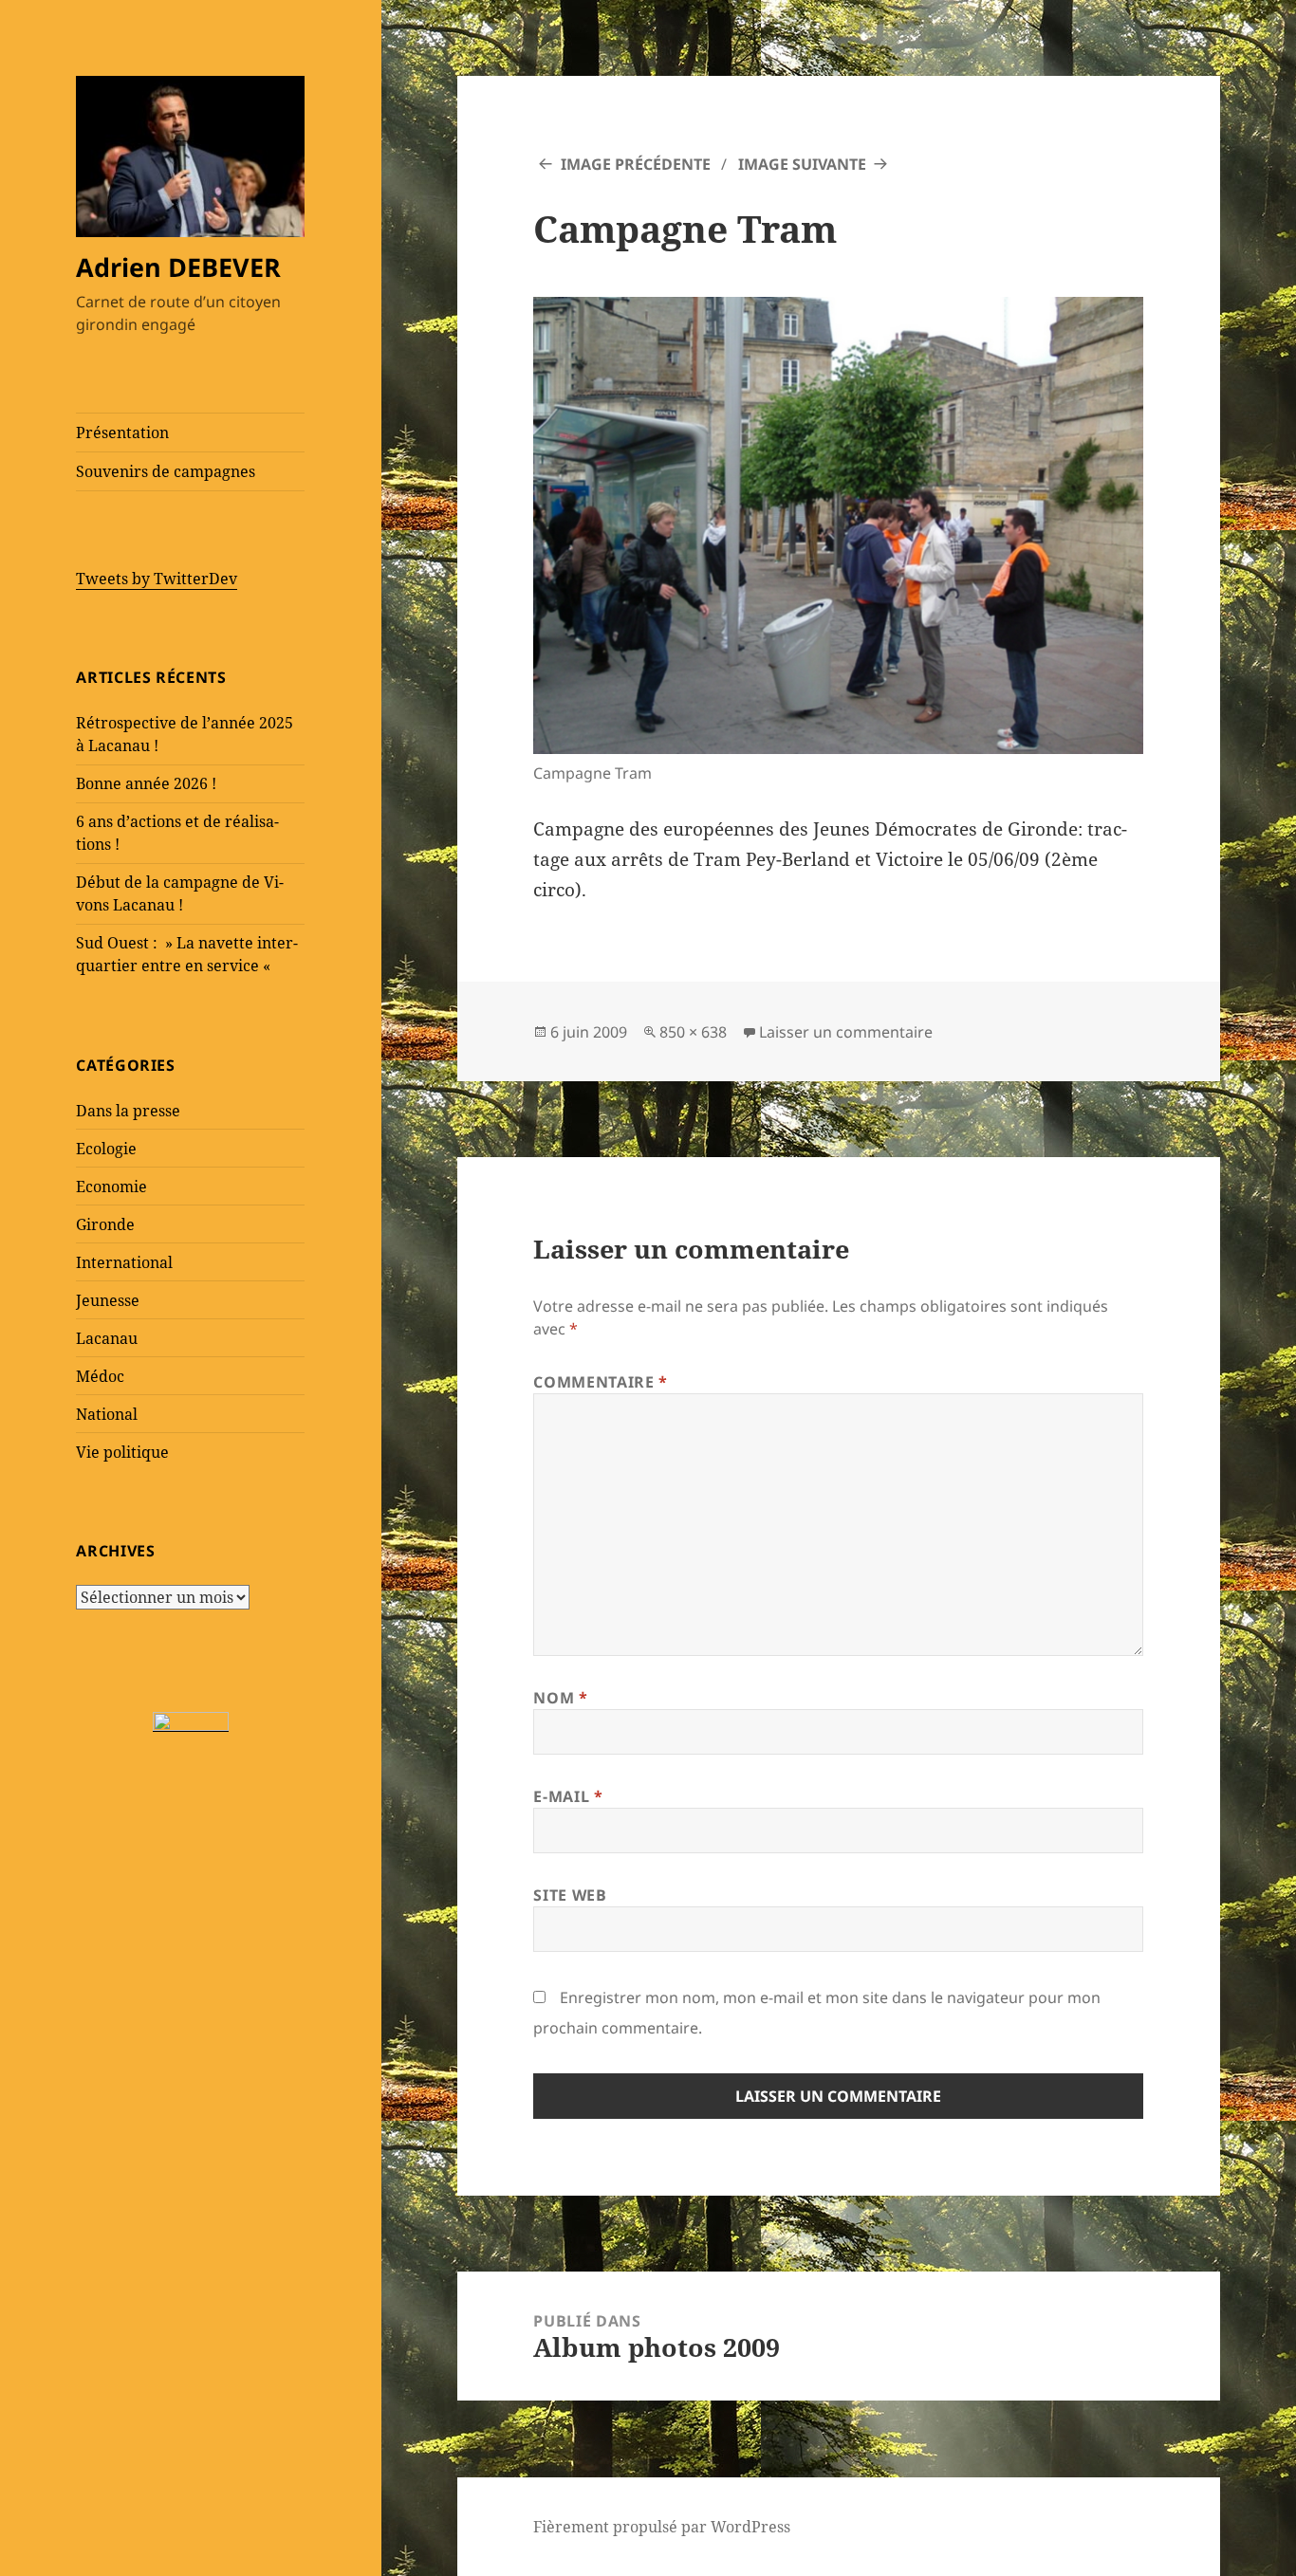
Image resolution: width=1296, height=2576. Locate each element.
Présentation (122, 432)
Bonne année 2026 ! (146, 783)
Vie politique (122, 1452)
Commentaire (600, 1382)
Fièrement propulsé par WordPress (662, 2527)
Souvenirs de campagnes (166, 471)
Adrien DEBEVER (178, 267)
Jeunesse (108, 1300)
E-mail (568, 1796)
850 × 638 (693, 1032)
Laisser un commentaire (846, 1032)
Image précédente (636, 164)
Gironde (105, 1224)
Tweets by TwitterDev (157, 579)
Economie (111, 1187)
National (107, 1414)
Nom (560, 1698)
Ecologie (106, 1149)
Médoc (100, 1376)
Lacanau (107, 1338)
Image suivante (802, 164)
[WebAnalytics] (191, 1721)
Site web (570, 1895)
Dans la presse (128, 1111)
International (124, 1262)
